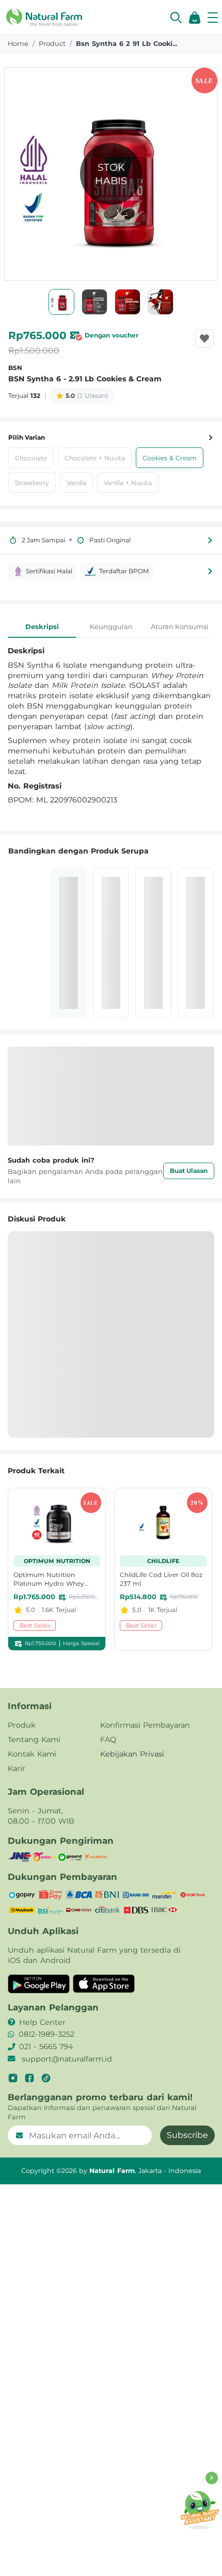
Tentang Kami (34, 1740)
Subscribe (187, 2135)
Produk (22, 1725)
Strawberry (32, 483)
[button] (176, 18)
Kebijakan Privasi (132, 1754)
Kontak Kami (32, 1754)
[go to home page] (44, 17)
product (52, 44)
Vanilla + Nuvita (128, 483)
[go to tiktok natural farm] (46, 2078)
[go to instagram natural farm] (13, 2078)
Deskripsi (42, 626)
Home (18, 44)
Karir (17, 1768)
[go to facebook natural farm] (29, 2078)
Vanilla (76, 483)
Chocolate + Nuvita (95, 458)
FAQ (108, 1740)
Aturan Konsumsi (180, 626)
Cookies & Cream (170, 458)
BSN (15, 368)
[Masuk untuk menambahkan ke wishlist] (204, 339)
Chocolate (31, 458)
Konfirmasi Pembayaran (145, 1725)
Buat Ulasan (189, 1171)
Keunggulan (111, 626)
